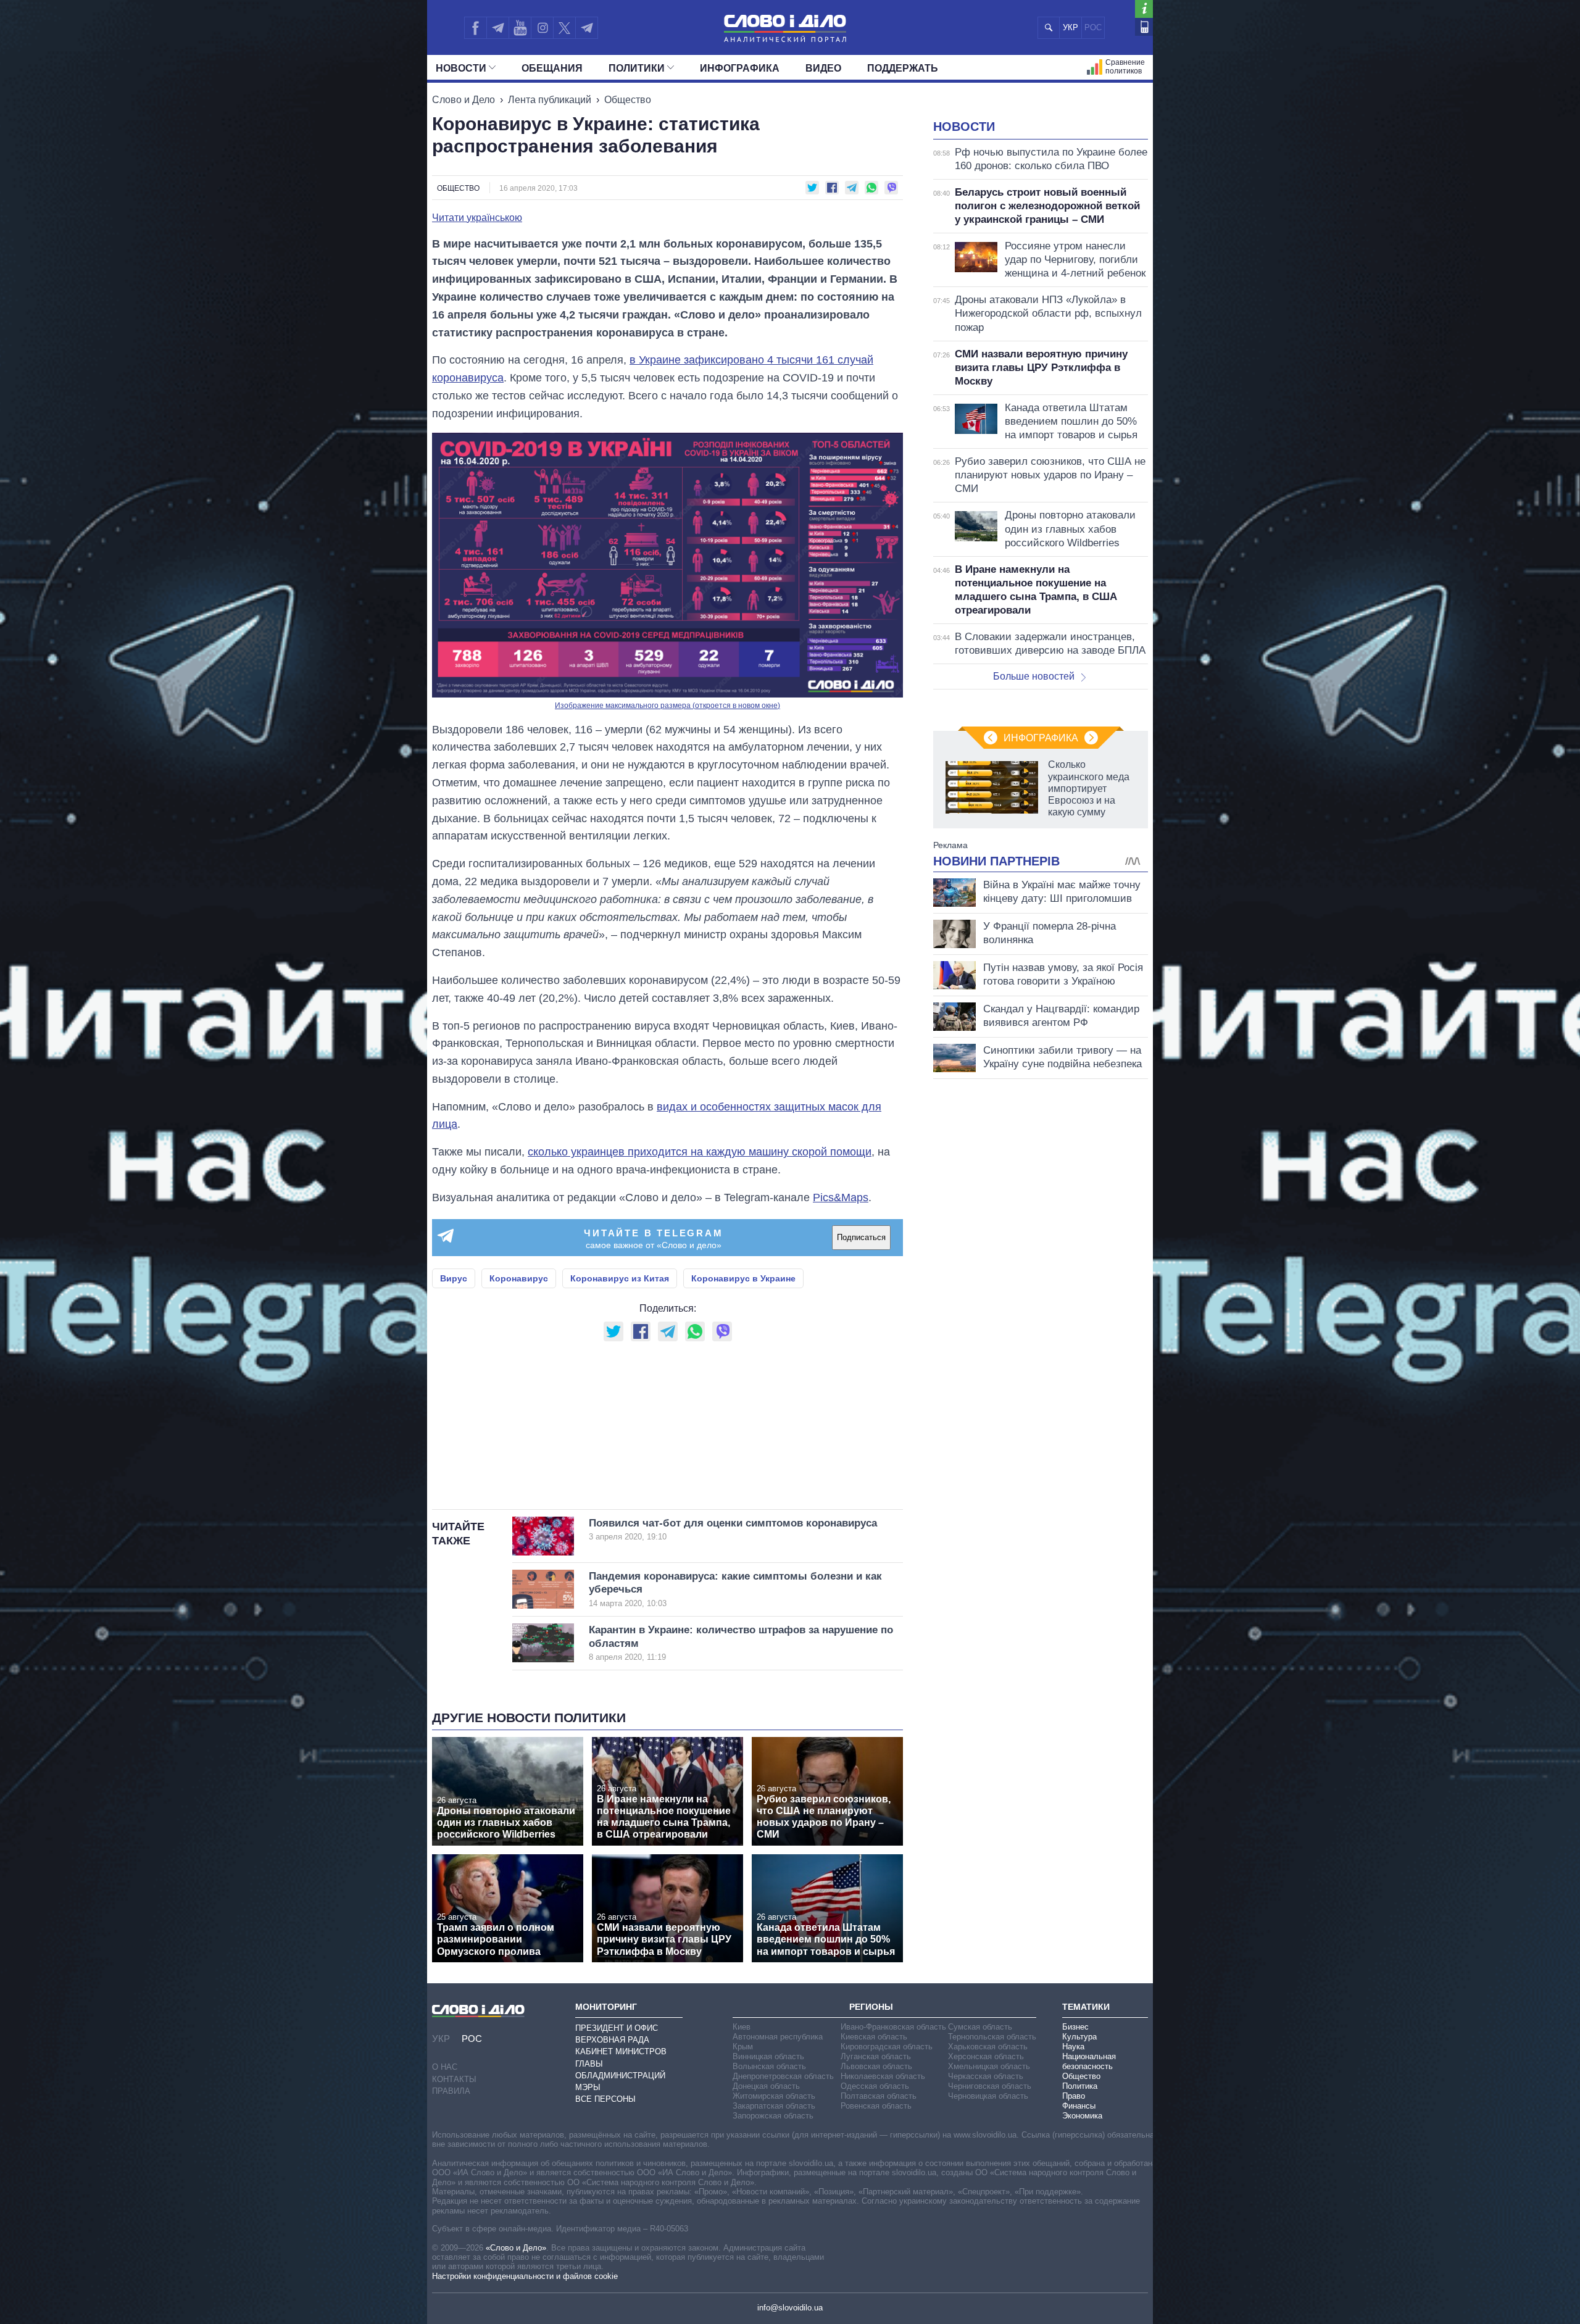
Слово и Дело (464, 100)
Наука (1073, 2047)
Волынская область (769, 2066)
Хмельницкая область (989, 2066)
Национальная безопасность (1089, 2061)
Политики (637, 68)
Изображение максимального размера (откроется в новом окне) (667, 706)
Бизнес (1075, 2027)
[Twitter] (564, 28)
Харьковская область (988, 2047)
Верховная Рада (612, 2040)
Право (1074, 2096)
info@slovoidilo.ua (790, 2308)
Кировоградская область (887, 2047)
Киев (742, 2027)
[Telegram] (497, 28)
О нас (445, 2067)
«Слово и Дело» (516, 2248)
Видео (823, 68)
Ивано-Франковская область (893, 2027)
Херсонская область (986, 2056)
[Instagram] (542, 28)
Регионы (871, 2007)
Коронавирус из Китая (620, 1278)
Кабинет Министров (621, 2051)
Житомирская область (774, 2096)
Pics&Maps (841, 1197)
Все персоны (605, 2099)
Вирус (454, 1278)
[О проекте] (1144, 9)
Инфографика (740, 68)
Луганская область (876, 2056)
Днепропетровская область (783, 2076)
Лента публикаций (550, 100)
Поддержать (903, 68)
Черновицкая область (988, 2096)
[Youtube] (520, 28)
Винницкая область (768, 2056)
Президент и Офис (617, 2028)
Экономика (1082, 2116)
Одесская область (875, 2086)
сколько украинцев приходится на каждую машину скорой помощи (700, 1152)
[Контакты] (1144, 27)
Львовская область (876, 2066)
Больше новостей (1034, 676)
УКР (1071, 27)
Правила (451, 2091)
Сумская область (980, 2027)
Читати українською (477, 218)
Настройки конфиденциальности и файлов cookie (525, 2276)
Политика (1080, 2086)
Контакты (454, 2079)
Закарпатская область (774, 2106)
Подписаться (861, 1237)
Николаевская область (883, 2076)
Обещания (552, 68)
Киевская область (874, 2037)
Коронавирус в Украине (743, 1278)
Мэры (588, 2087)
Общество (628, 100)
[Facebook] (475, 28)
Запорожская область (773, 2116)
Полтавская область (879, 2096)
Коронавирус (519, 1278)
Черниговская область (990, 2086)
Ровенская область (876, 2106)
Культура (1079, 2037)
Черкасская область (986, 2076)
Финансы (1079, 2106)
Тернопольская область (992, 2037)
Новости (461, 68)
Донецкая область (766, 2086)
